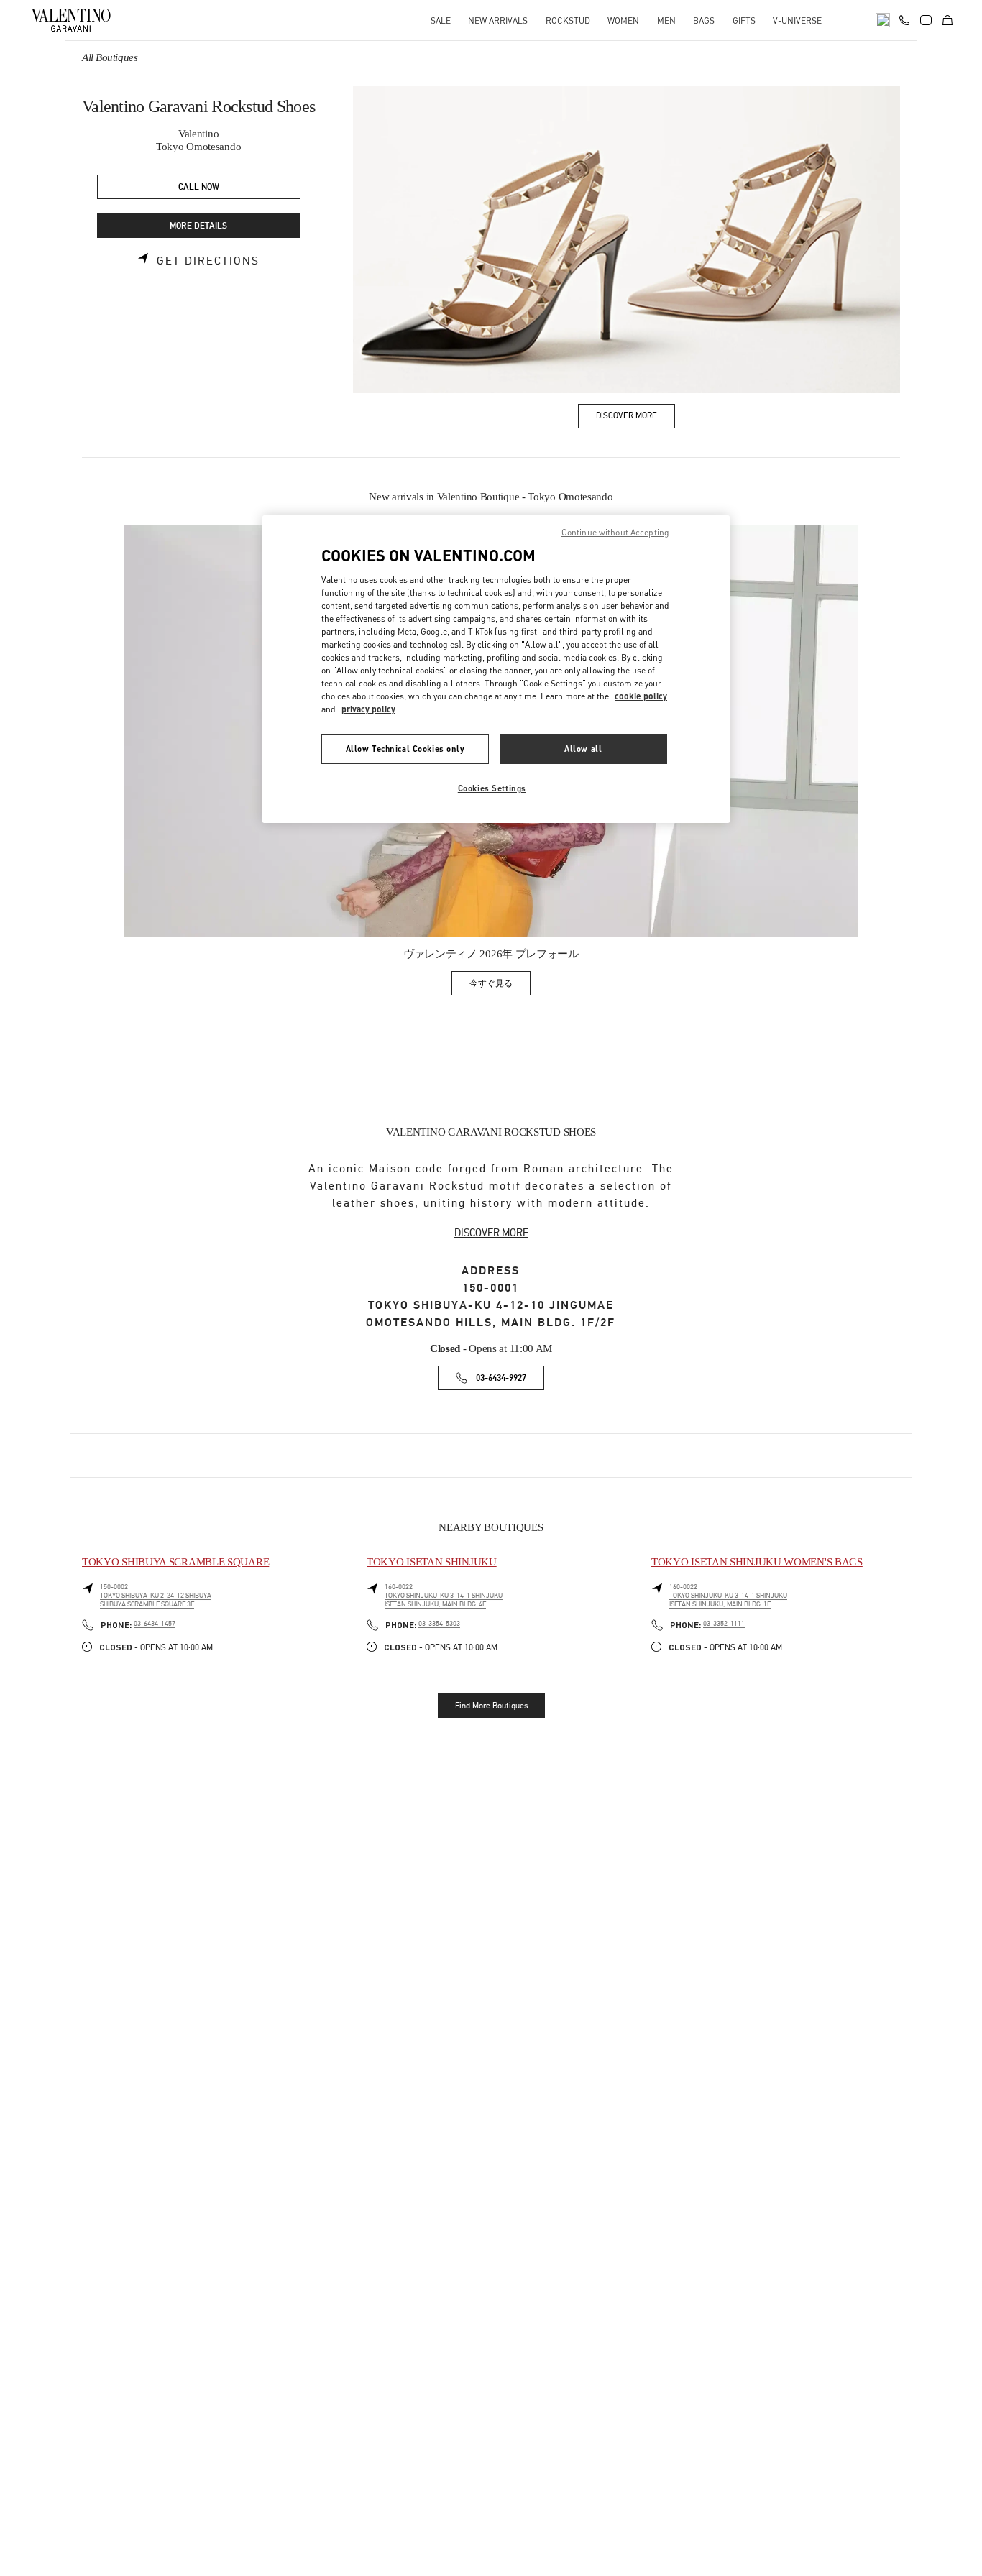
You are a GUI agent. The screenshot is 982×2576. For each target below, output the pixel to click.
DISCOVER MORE (491, 1233)
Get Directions (208, 261)
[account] (926, 20)
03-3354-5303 (439, 1624)
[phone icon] (904, 19)
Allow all (583, 749)
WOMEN (623, 20)
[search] (883, 20)
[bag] (947, 20)
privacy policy (368, 709)
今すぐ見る (500, 986)
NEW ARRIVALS (498, 20)
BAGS (704, 20)
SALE (441, 20)
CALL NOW (199, 187)
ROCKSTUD (568, 20)
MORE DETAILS (198, 226)
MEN (666, 20)
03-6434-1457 (155, 1624)
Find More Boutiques (491, 1706)
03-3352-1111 (724, 1624)
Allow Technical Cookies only (405, 749)
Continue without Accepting (615, 532)
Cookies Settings (492, 788)
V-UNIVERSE (797, 20)
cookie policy (641, 696)
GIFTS (744, 20)
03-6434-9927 (501, 1378)
